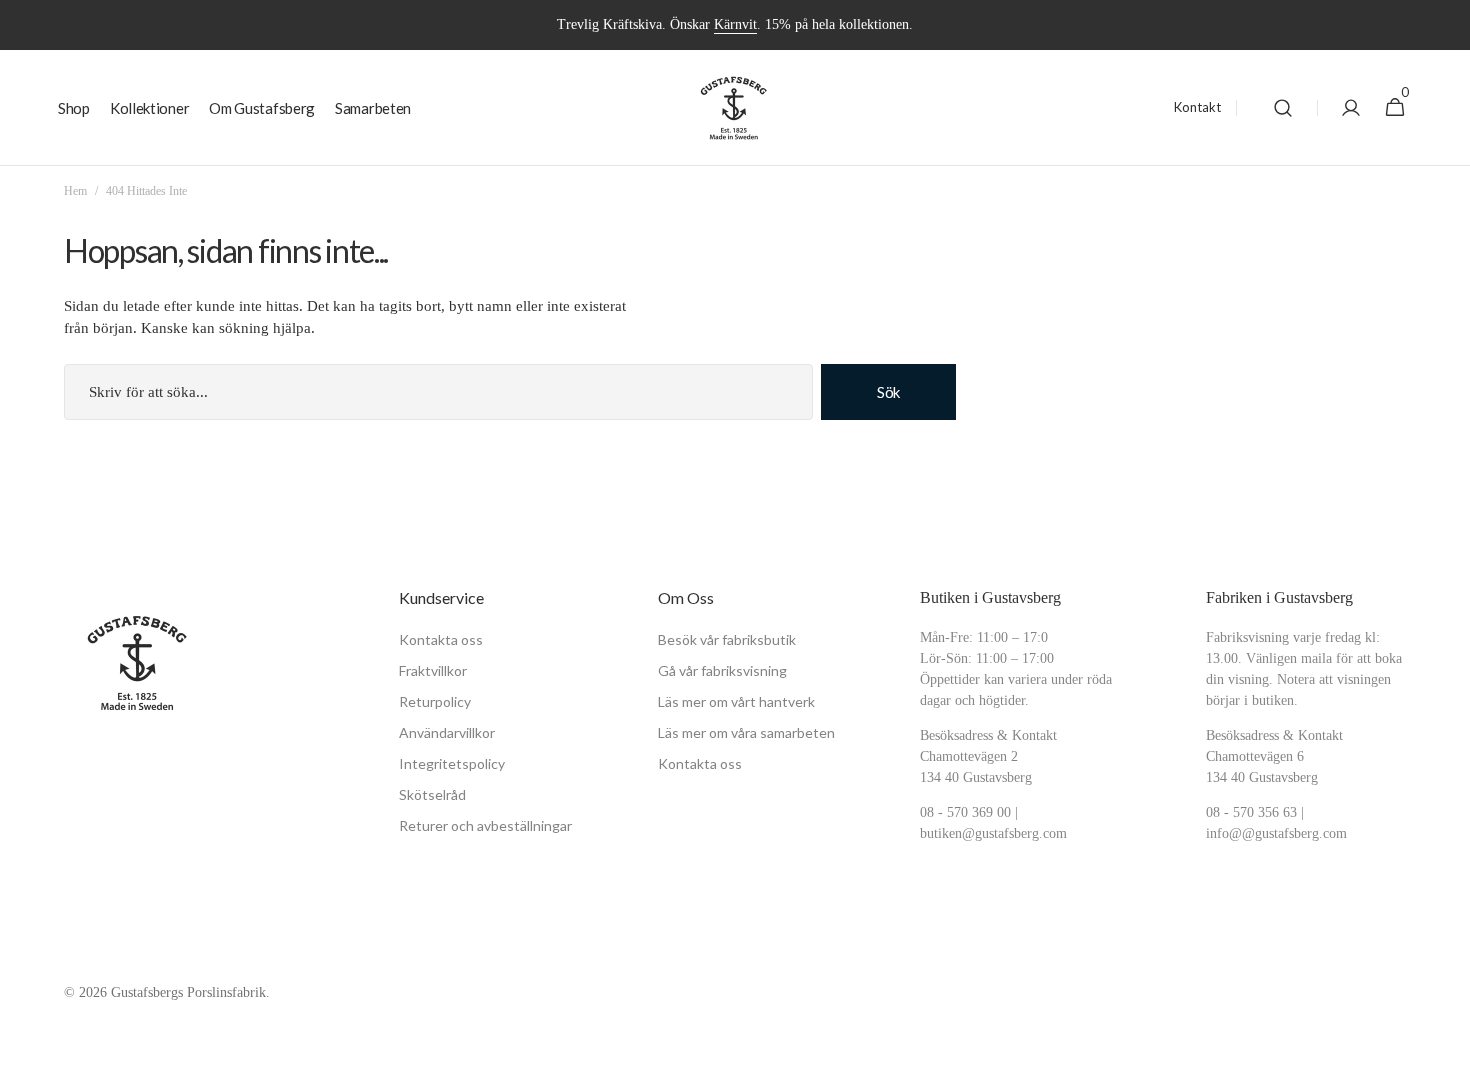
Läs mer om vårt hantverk (736, 701)
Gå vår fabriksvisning (722, 670)
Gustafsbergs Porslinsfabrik (188, 992)
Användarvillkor (447, 732)
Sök (888, 392)
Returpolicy (435, 701)
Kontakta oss (441, 639)
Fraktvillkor (433, 670)
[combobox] (438, 392)
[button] (1283, 108)
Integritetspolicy (452, 763)
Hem (75, 191)
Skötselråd (432, 794)
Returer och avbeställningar (485, 825)
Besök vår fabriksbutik (727, 639)
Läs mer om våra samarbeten (746, 732)
